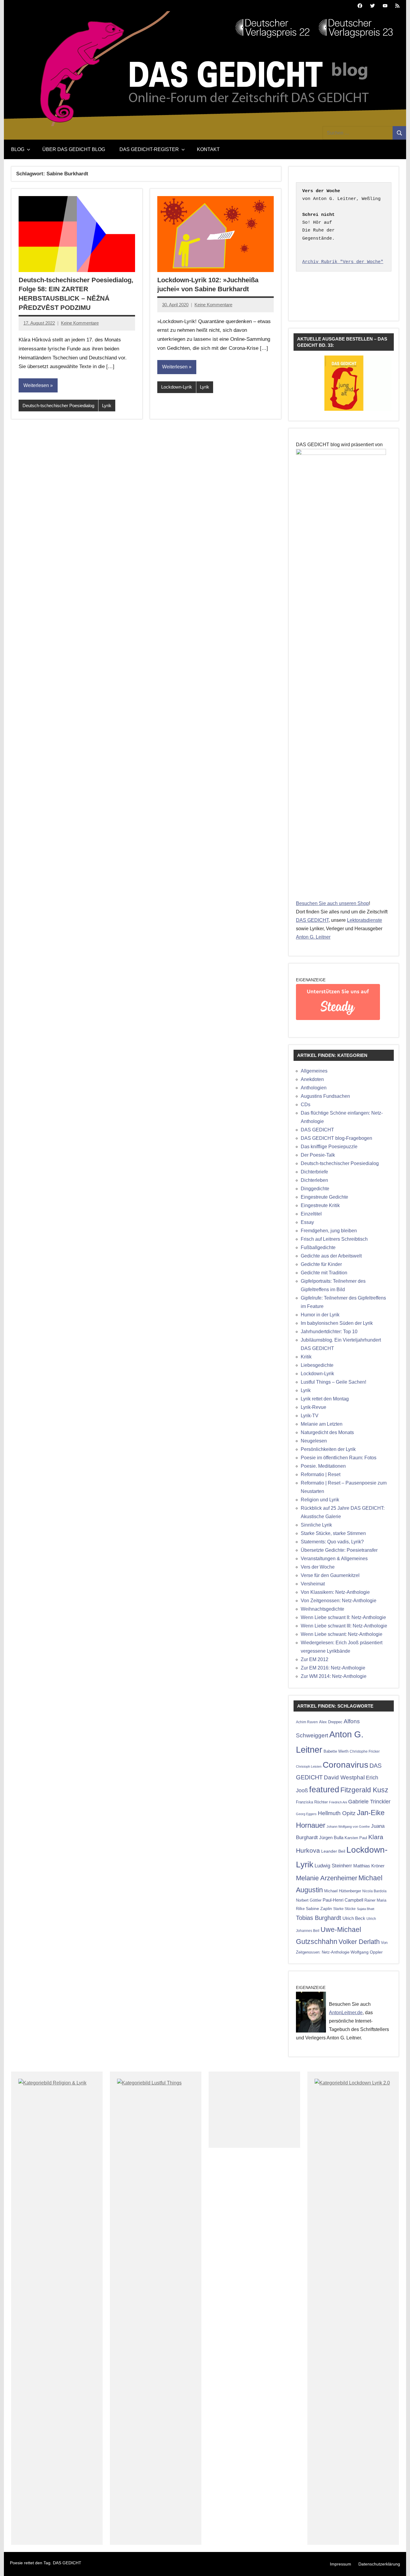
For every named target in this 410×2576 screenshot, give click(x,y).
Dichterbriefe (314, 1172)
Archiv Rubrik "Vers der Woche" (343, 262)
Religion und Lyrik (320, 1500)
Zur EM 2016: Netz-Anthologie (333, 1668)
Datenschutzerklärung (379, 2564)
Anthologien (314, 1088)
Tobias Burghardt (319, 1918)
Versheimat (313, 1584)
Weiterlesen (36, 385)
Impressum (341, 2564)
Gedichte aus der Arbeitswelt (331, 1256)
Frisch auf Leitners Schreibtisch (334, 1239)
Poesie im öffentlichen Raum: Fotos (339, 1458)
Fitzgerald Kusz (364, 1790)
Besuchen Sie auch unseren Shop (332, 903)
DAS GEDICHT (312, 920)
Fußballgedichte (318, 1247)
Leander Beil (333, 1851)
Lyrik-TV (310, 1416)
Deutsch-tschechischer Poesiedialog (58, 406)
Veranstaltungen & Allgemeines (334, 1559)
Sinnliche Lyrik (316, 1525)
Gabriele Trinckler (369, 1801)
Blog (18, 149)
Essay (307, 1222)
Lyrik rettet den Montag (325, 1399)
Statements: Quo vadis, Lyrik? (332, 1542)
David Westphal (344, 1777)
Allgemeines (314, 1071)
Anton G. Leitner (313, 937)
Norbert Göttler (309, 1900)
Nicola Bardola (374, 1891)
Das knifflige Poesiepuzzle (329, 1147)
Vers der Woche (318, 1567)
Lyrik (107, 406)
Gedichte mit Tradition (324, 1273)
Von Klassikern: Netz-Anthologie (335, 1592)
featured (324, 1790)
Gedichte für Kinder (321, 1264)
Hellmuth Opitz (337, 1813)
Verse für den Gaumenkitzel (330, 1575)
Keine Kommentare (80, 323)
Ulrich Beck (354, 1918)
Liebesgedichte (317, 1365)
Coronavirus (345, 1765)
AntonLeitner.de (346, 2013)
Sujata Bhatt (366, 1909)
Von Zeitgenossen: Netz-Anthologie (339, 1601)
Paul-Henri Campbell (343, 1900)
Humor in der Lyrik (320, 1315)
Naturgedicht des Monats (327, 1432)
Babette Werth (336, 1751)
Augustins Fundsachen (325, 1096)
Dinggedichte (315, 1189)
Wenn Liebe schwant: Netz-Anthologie (342, 1634)
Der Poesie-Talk (318, 1155)
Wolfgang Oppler (367, 1952)
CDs (306, 1105)
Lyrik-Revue (314, 1407)
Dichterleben (314, 1180)
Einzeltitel (311, 1214)
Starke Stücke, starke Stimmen (333, 1533)
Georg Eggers (306, 1814)
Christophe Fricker (365, 1751)
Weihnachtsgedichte (323, 1609)
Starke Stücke (344, 1909)
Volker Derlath (359, 1942)
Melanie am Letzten (322, 1424)
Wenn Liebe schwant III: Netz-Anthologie (344, 1626)
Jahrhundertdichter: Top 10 (329, 1332)
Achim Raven (307, 1722)
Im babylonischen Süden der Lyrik (337, 1323)
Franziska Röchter (312, 1802)
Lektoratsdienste (365, 920)
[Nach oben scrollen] (398, 2564)
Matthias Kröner (369, 1866)
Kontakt (208, 149)
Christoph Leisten (309, 1766)
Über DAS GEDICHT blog (74, 149)
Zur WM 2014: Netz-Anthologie (334, 1676)
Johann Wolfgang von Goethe (348, 1827)
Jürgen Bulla (331, 1837)
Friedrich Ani (338, 1802)
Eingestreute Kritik (320, 1205)
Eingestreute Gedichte (324, 1197)
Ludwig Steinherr (333, 1866)
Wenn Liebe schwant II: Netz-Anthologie (343, 1617)
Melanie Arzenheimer (327, 1878)
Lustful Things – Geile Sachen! (333, 1382)
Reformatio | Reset (321, 1474)
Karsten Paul (356, 1838)
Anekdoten (312, 1079)
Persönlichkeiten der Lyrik (328, 1449)
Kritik (306, 1357)
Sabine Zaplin (319, 1909)
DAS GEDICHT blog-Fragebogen (336, 1138)
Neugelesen (314, 1441)
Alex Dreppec (331, 1722)
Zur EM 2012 (315, 1659)
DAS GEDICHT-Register (149, 149)
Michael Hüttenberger (343, 1891)
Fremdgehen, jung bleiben (329, 1231)
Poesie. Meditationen (323, 1466)
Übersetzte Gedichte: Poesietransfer (339, 1550)
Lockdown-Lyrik (177, 387)
